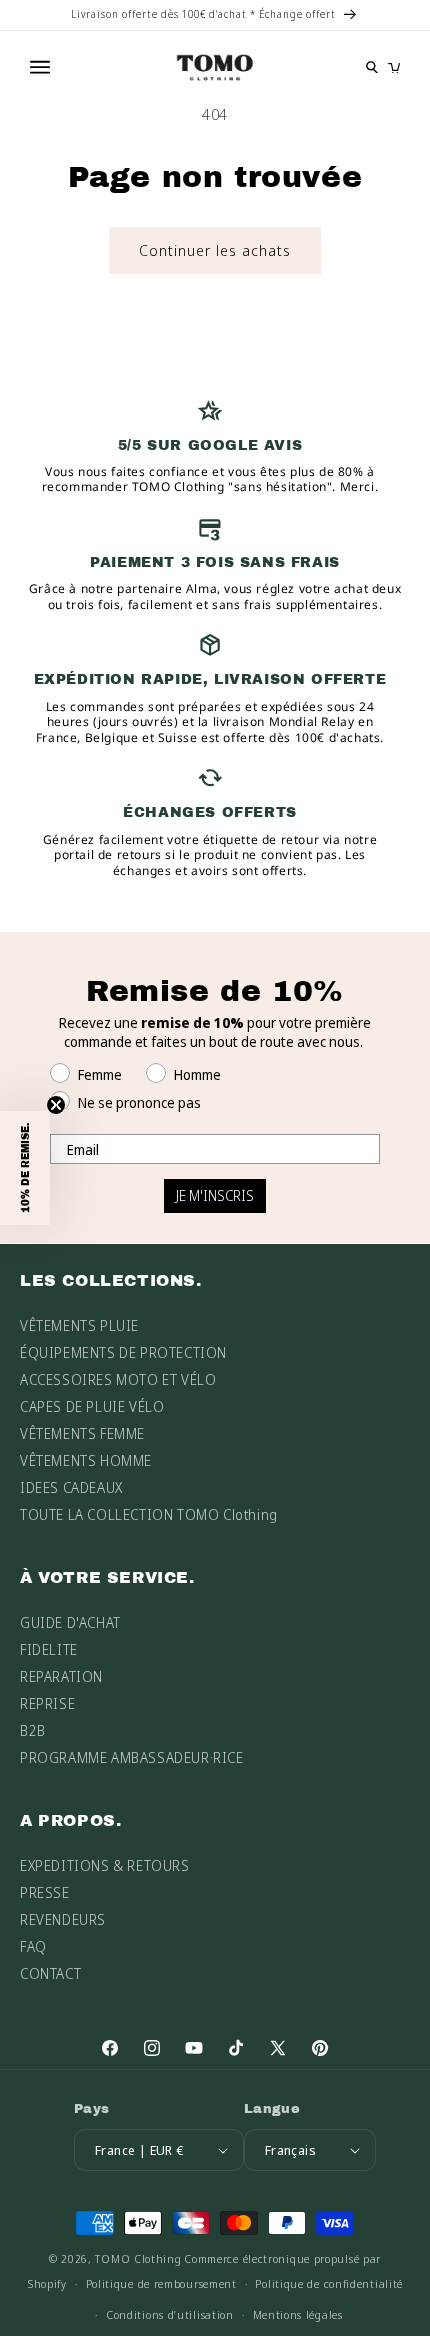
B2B (33, 1730)
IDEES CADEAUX (71, 1487)
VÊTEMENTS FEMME (82, 1433)
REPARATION (61, 1676)
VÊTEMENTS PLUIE (79, 1325)
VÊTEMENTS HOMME (86, 1460)
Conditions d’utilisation (170, 2314)
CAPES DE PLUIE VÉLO (92, 1406)
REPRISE (47, 1703)
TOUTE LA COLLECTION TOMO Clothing (149, 1514)
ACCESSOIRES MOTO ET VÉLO (118, 1379)
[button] (25, 1168)
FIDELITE (49, 1649)
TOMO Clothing (138, 2258)
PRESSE (45, 1892)
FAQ (33, 1946)
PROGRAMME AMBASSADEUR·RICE (132, 1757)
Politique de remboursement (161, 2283)
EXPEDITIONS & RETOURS (105, 1865)
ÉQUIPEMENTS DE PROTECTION (123, 1352)
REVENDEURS (63, 1919)
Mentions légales (298, 2314)
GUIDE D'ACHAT (70, 1622)
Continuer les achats (215, 250)
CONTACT (50, 1973)
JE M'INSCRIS (215, 1195)
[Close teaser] (56, 1105)
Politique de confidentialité (329, 2283)
